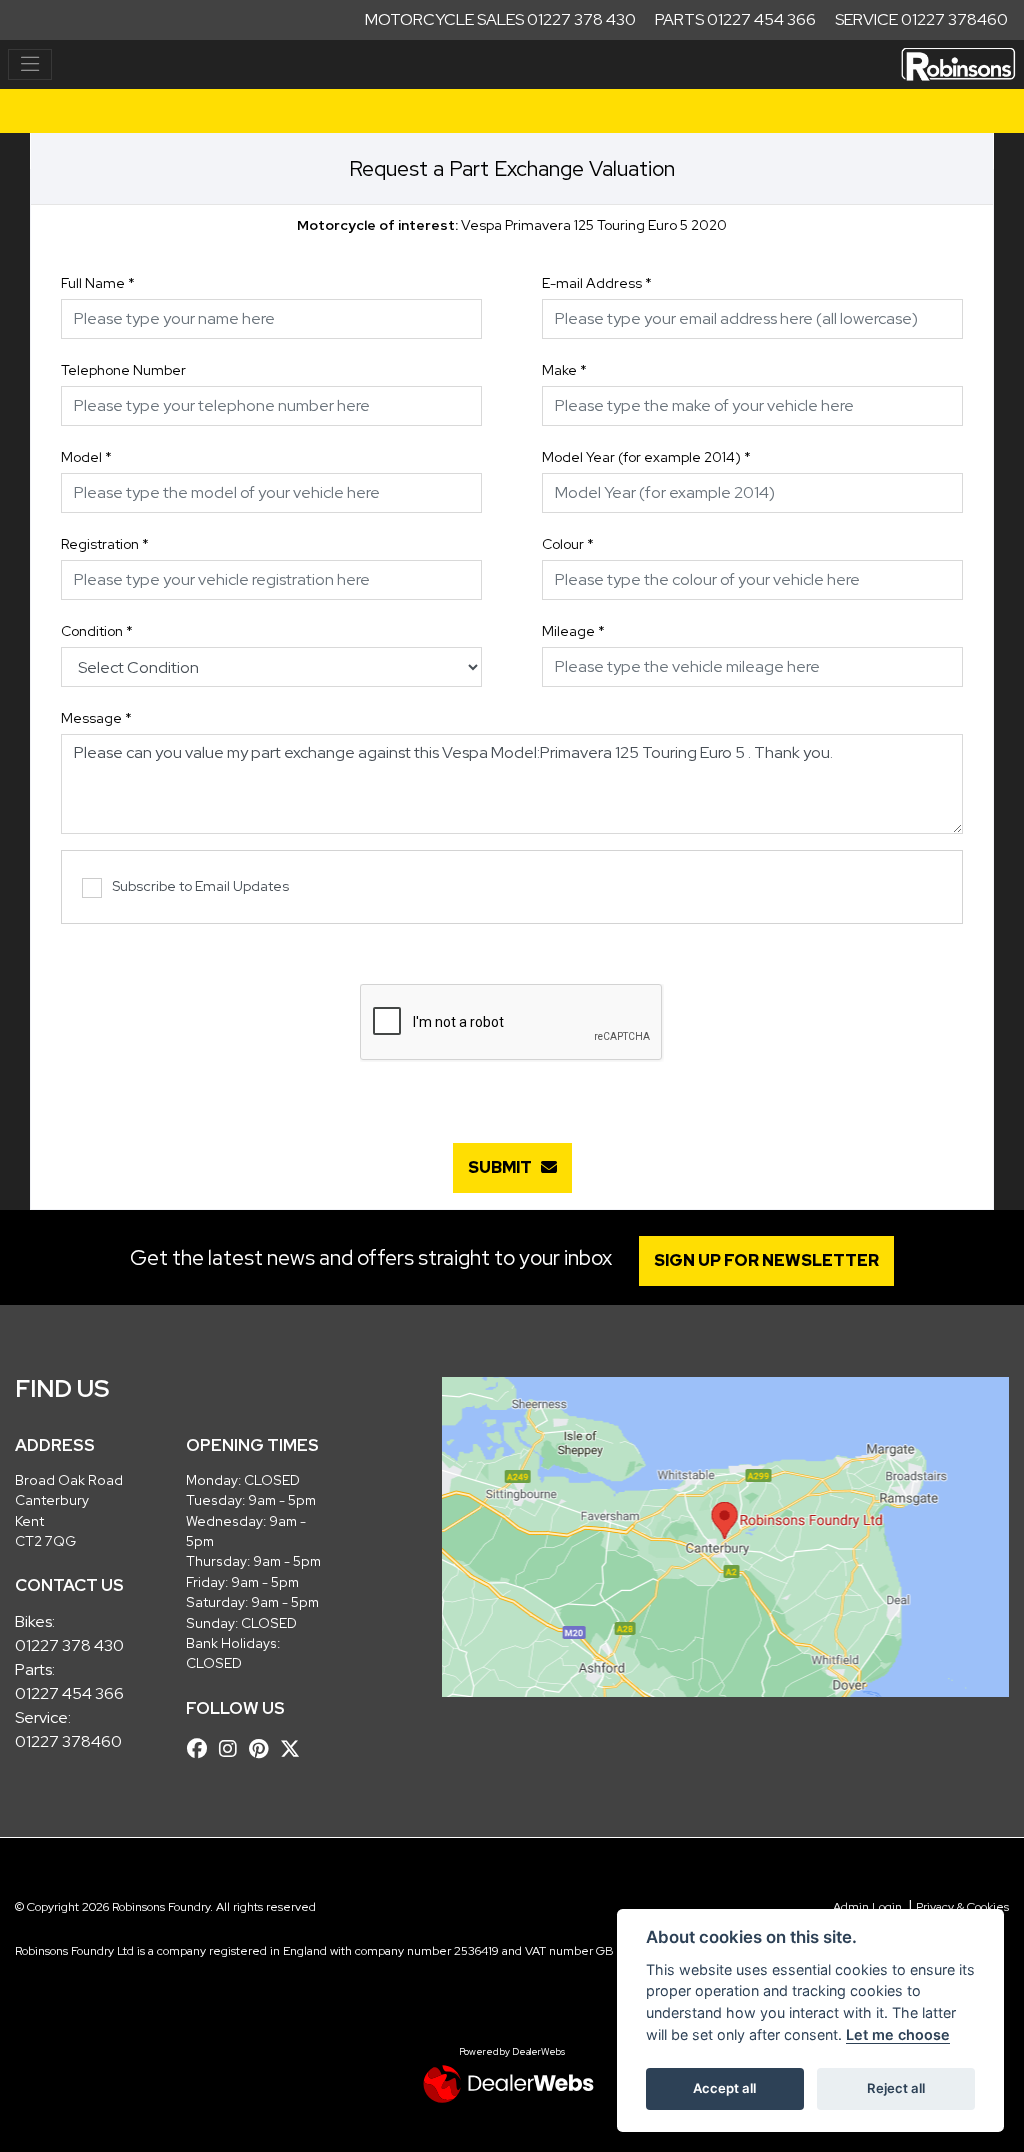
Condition (97, 631)
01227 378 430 (69, 1645)
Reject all (896, 2088)
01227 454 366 (69, 1693)
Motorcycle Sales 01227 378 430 (500, 19)
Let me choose (898, 2034)
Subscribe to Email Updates (200, 886)
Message (96, 718)
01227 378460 (68, 1741)
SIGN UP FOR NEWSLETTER (766, 1260)
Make (564, 370)
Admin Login (867, 1907)
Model (86, 457)
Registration (105, 544)
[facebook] (202, 1749)
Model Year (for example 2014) (646, 457)
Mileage (573, 631)
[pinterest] (263, 1749)
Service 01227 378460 (921, 19)
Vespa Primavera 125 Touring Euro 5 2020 (512, 225)
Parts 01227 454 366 (735, 19)
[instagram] (233, 1749)
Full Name (98, 283)
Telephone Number (123, 370)
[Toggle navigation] (30, 65)
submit (504, 1167)
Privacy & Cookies (962, 1907)
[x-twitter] (295, 1749)
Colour (568, 544)
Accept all (724, 2088)
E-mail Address (597, 283)
